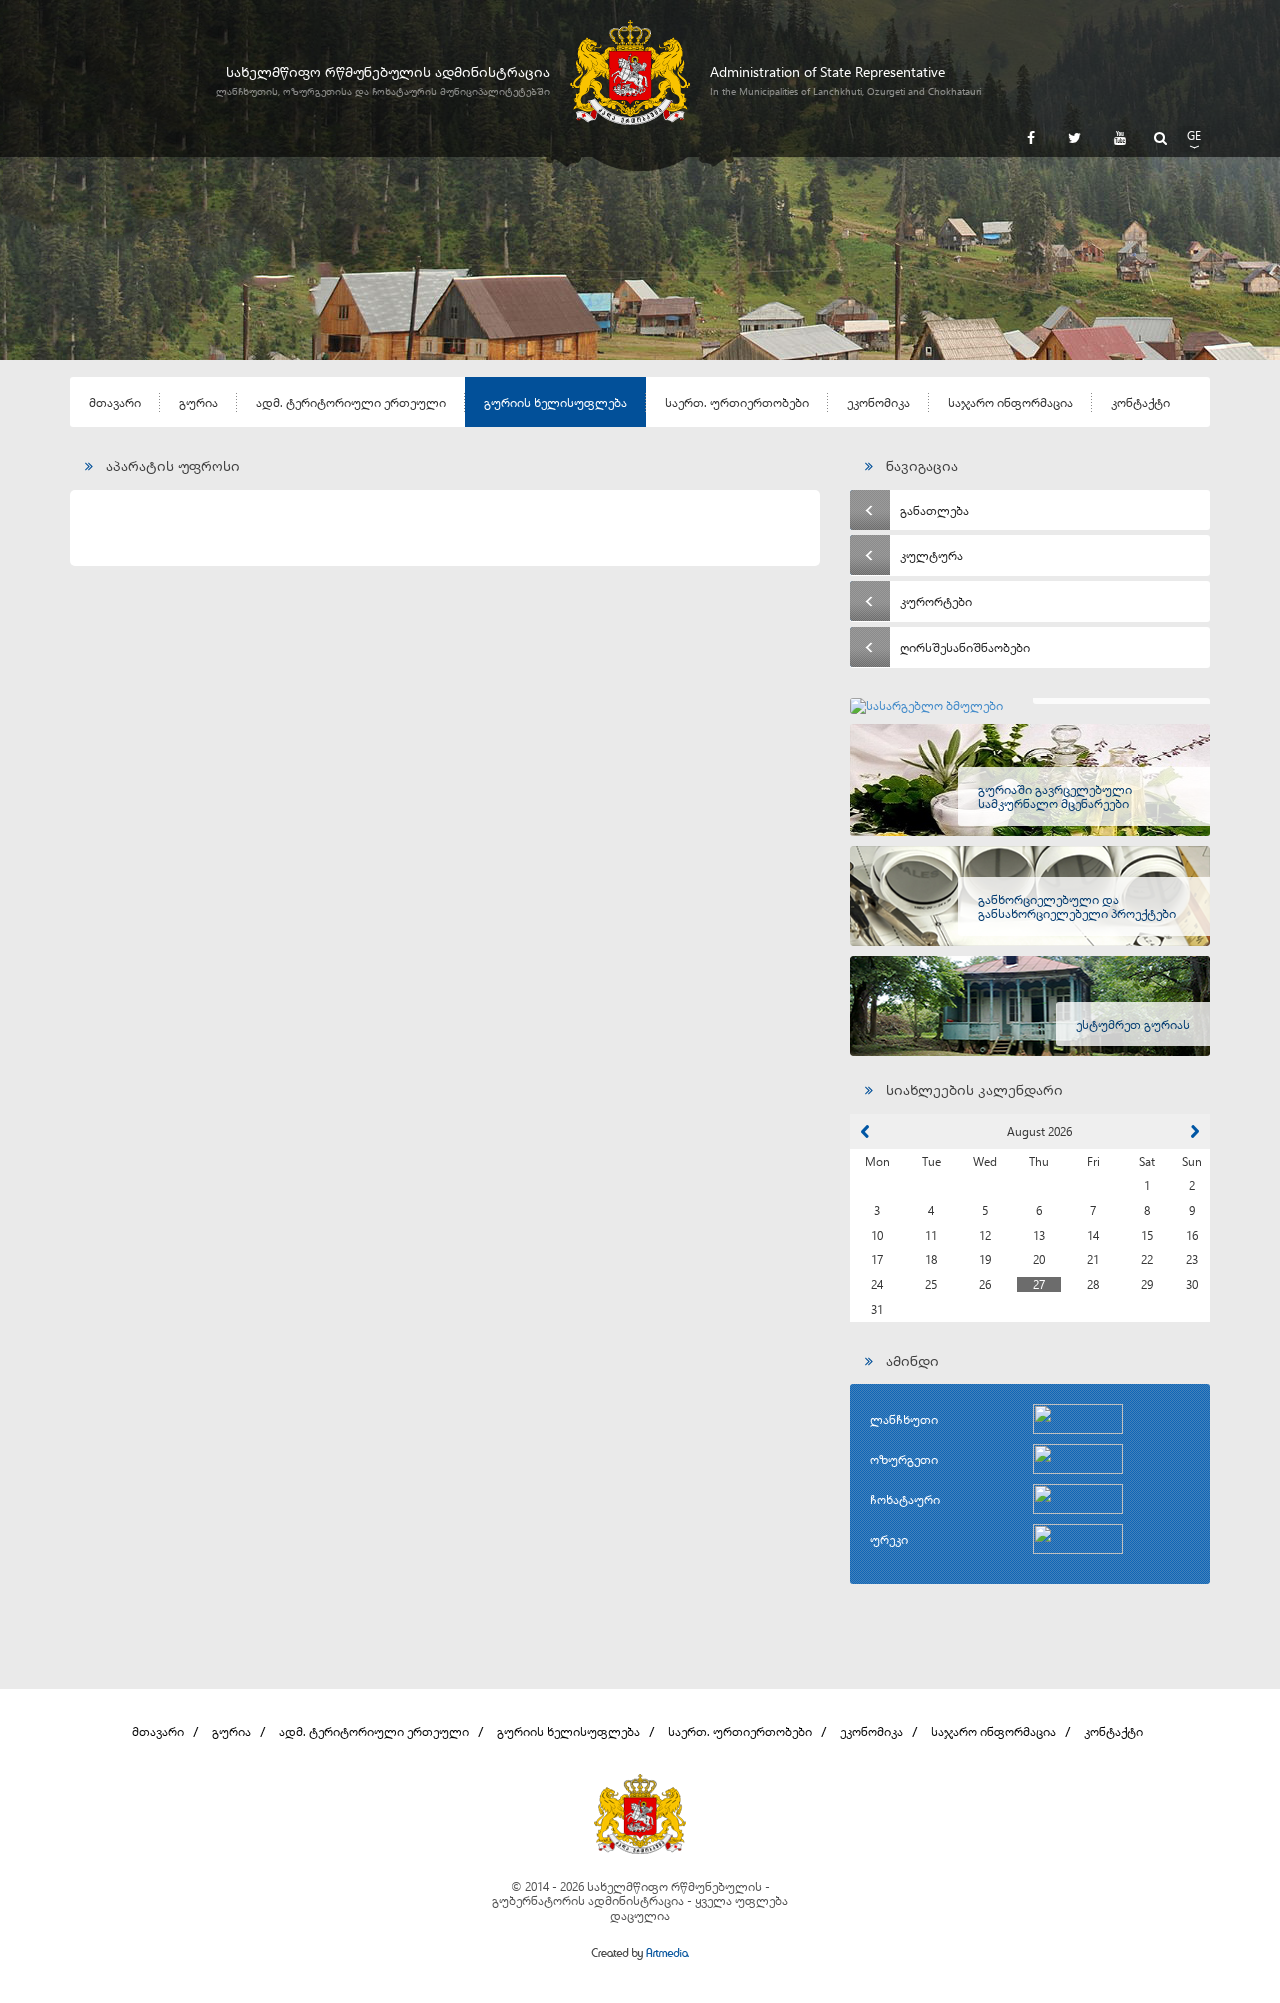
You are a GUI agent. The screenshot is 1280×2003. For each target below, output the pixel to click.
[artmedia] (640, 1955)
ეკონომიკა (878, 402)
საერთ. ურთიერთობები (737, 402)
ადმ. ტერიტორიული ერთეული (351, 402)
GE (1194, 135)
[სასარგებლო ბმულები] (1030, 706)
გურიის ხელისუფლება (555, 402)
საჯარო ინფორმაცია (1010, 402)
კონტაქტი (1140, 402)
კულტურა (931, 555)
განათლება (934, 510)
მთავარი (115, 402)
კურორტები (936, 601)
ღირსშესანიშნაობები (965, 647)
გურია (198, 402)
